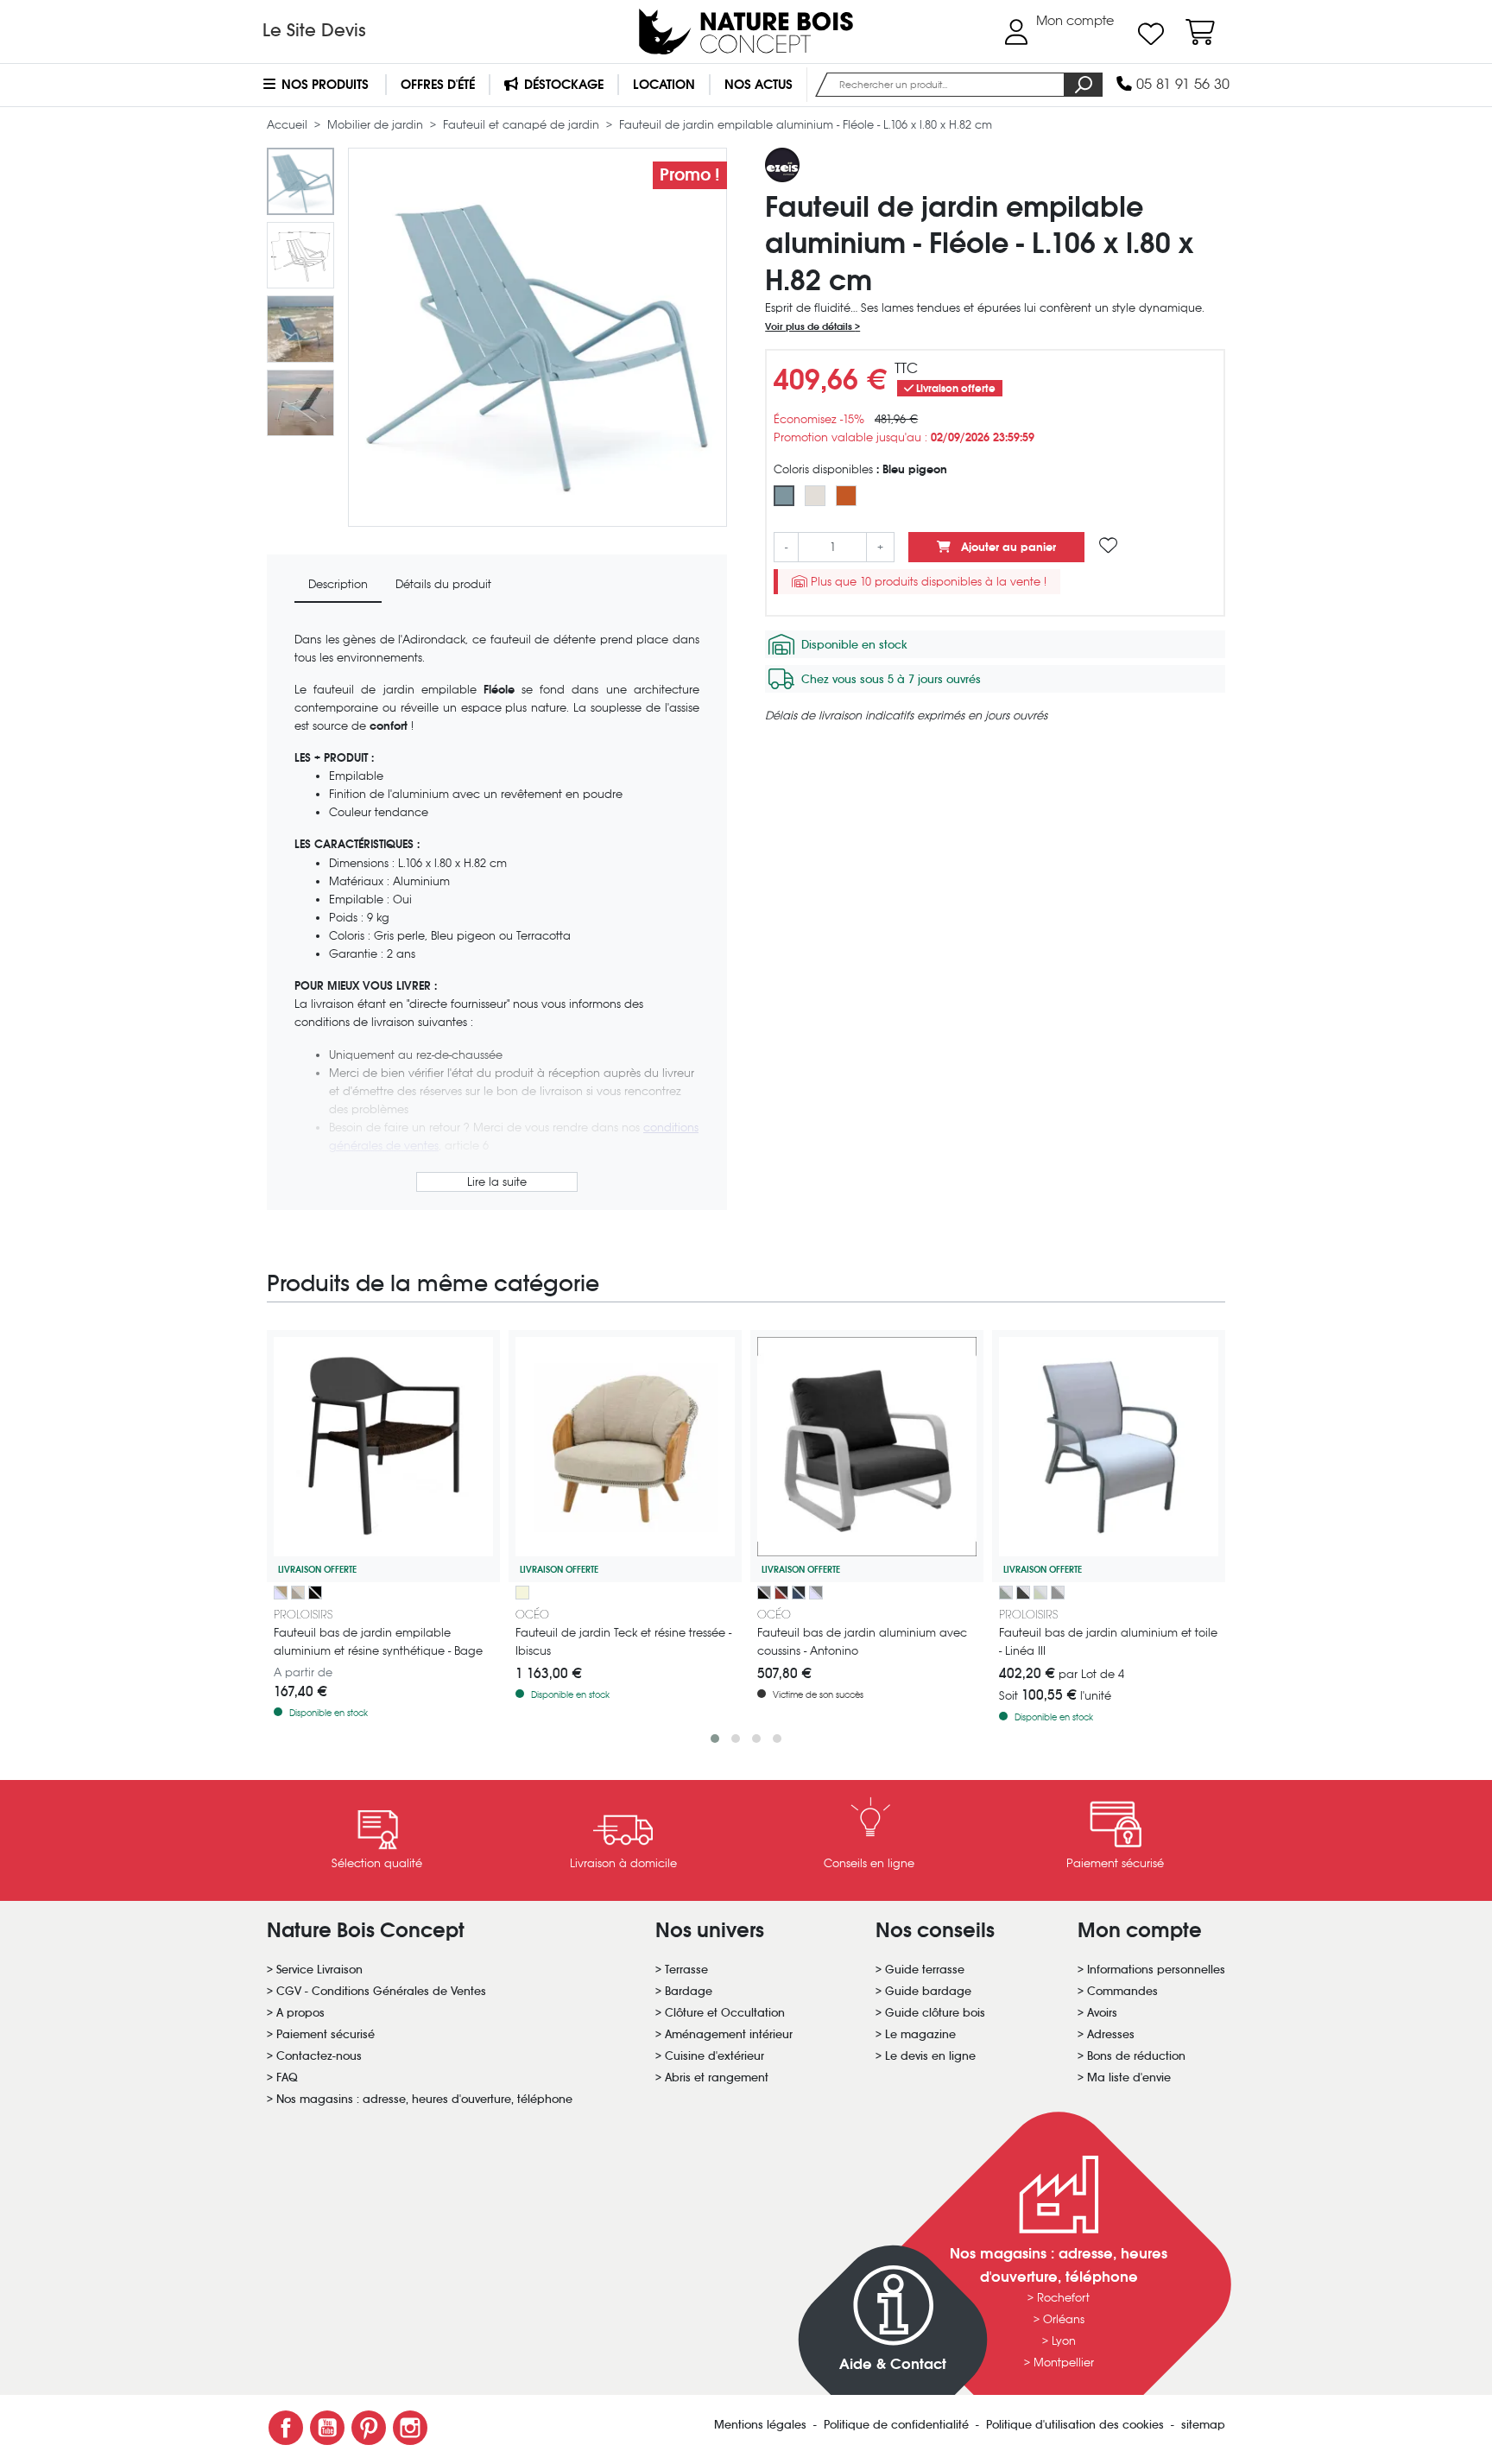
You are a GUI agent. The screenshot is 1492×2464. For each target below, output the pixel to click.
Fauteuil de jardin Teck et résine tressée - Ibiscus (623, 1642)
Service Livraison (319, 1970)
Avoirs (1102, 2013)
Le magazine (920, 2034)
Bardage (689, 1991)
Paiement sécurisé (326, 2034)
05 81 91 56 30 (1181, 84)
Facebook (286, 2428)
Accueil (289, 125)
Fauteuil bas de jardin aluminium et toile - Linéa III (1108, 1642)
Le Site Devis (314, 30)
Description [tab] (338, 584)
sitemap (1203, 2425)
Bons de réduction (1136, 2056)
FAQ (287, 2078)
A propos (300, 2013)
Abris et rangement (717, 2078)
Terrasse (686, 1970)
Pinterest (369, 2428)
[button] (715, 1739)
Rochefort (1063, 2298)
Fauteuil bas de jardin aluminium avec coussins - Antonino (862, 1642)
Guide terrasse (925, 1970)
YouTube (327, 2428)
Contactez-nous (319, 2056)
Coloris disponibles (860, 469)
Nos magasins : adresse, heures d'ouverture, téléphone (424, 2099)
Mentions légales (762, 2425)
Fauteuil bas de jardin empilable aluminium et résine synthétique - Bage (378, 1642)
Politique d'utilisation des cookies (1077, 2425)
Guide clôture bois (935, 2013)
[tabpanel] (497, 914)
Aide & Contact (893, 2364)
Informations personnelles (1156, 1970)
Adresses (1111, 2034)
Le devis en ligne (930, 2056)
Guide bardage (928, 1991)
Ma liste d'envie (1129, 2078)
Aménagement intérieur (729, 2034)
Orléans (1064, 2319)
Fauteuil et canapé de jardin (523, 125)
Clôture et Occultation (725, 2013)
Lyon (1064, 2341)
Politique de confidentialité (898, 2425)
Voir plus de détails (810, 326)
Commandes (1122, 1991)
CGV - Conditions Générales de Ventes (381, 1991)
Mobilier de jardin (377, 125)
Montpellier (1064, 2363)
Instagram (410, 2428)
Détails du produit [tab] (443, 584)
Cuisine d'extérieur (714, 2056)
